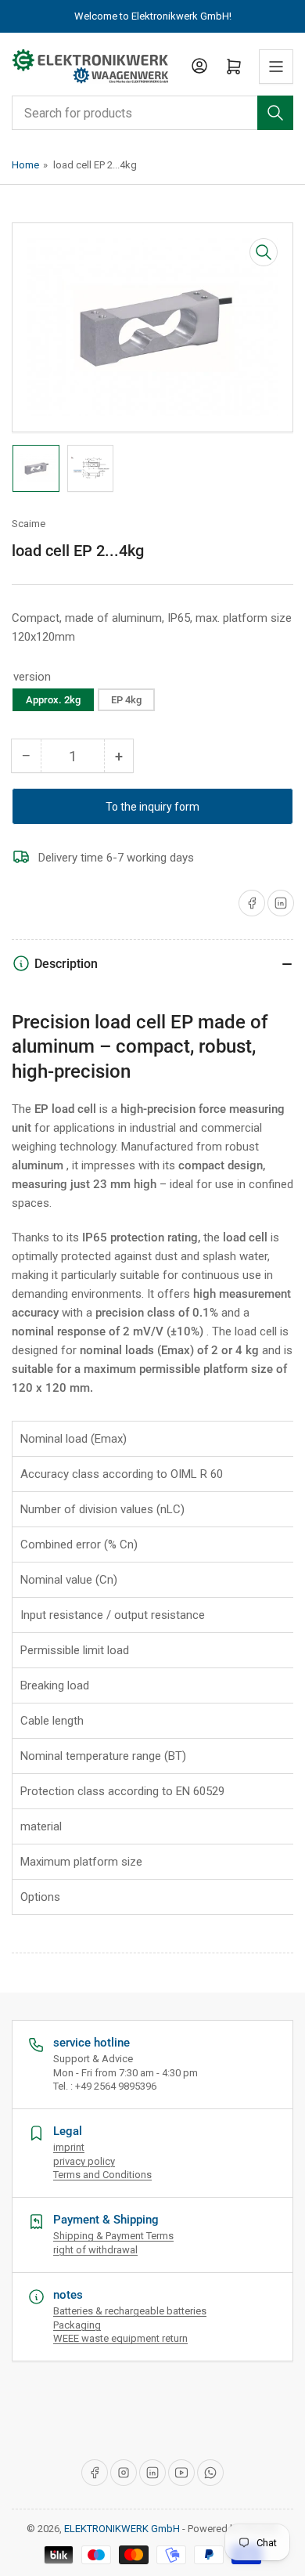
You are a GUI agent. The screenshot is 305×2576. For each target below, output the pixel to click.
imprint (69, 2147)
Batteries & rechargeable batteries (130, 2311)
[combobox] (152, 113)
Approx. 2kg (53, 700)
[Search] (275, 113)
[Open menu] (276, 67)
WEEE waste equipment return (120, 2338)
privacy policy (84, 2161)
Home (25, 165)
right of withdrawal (95, 2250)
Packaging (77, 2325)
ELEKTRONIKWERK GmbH (122, 2529)
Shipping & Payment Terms (113, 2236)
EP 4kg (126, 700)
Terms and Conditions (102, 2175)
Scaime (29, 524)
